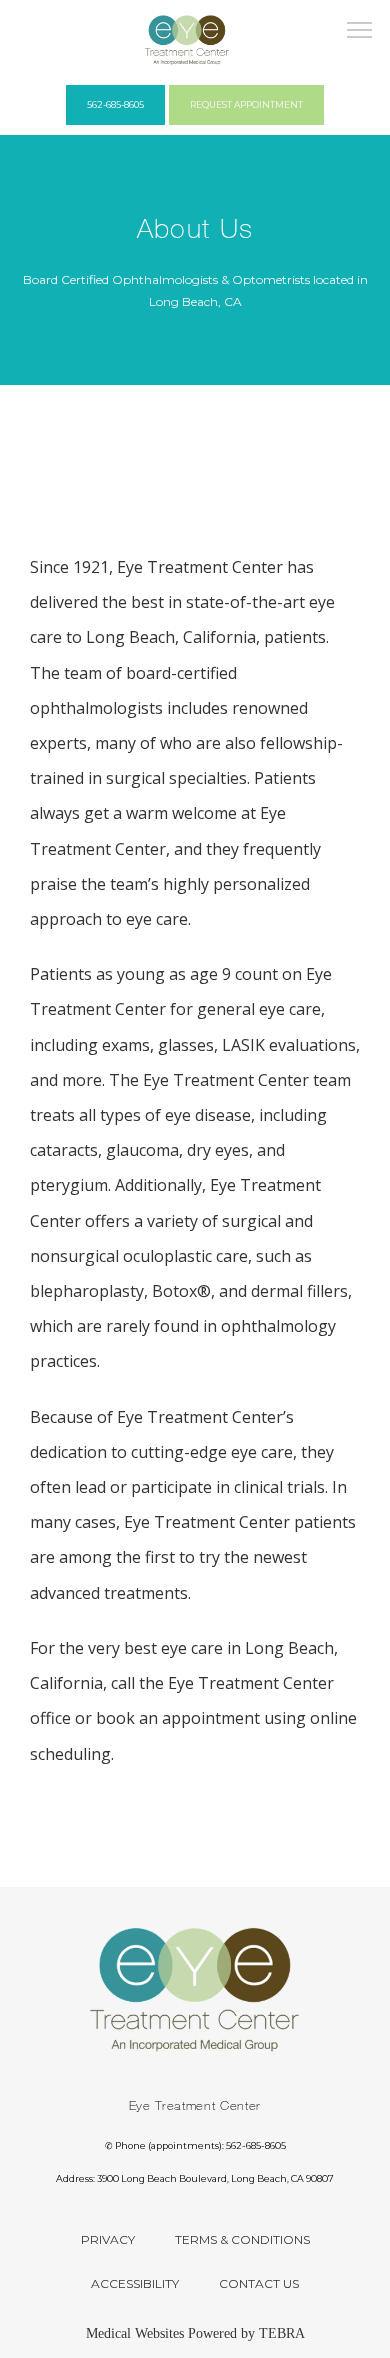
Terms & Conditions (242, 2239)
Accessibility (135, 2283)
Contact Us (259, 2283)
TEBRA (282, 2333)
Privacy (108, 2239)
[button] (360, 32)
